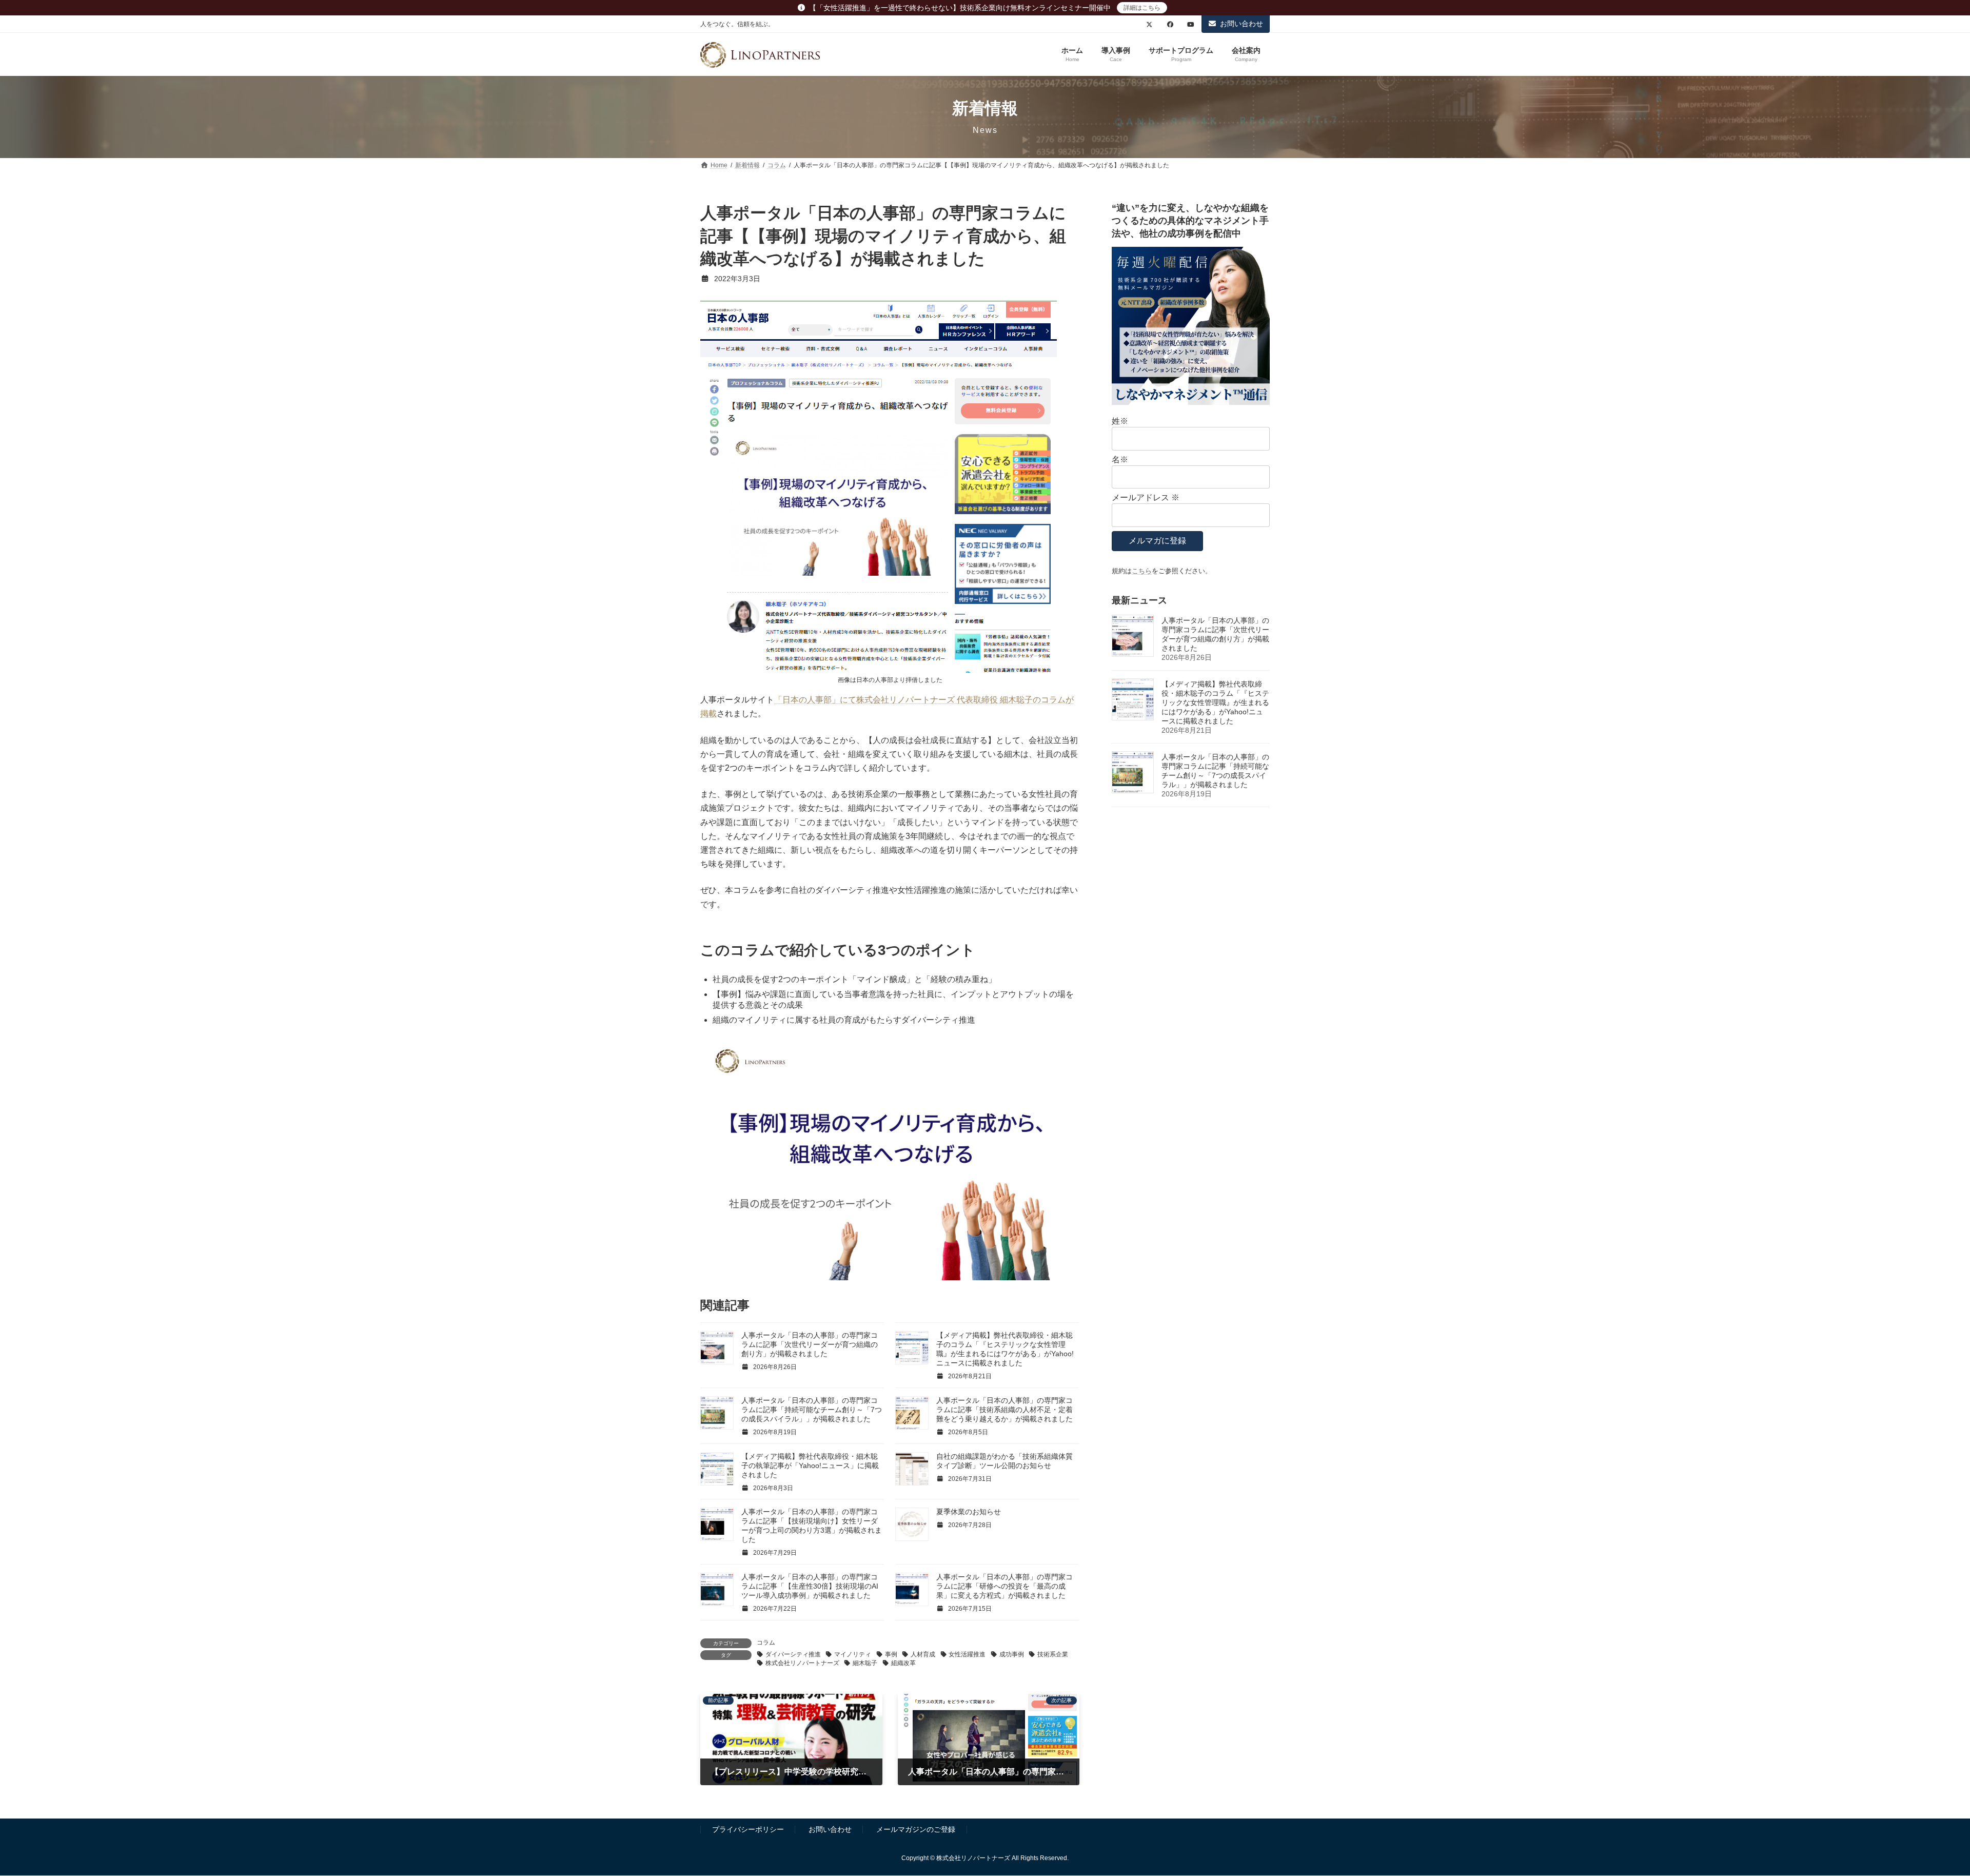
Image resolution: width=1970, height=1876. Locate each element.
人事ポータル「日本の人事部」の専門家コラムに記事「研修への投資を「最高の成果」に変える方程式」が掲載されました (1004, 1586)
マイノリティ (853, 1654)
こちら (1142, 571)
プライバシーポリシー (748, 1829)
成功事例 (1012, 1654)
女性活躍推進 (967, 1654)
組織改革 (903, 1663)
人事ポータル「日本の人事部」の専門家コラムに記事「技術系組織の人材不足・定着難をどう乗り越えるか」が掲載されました (1004, 1410)
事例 (891, 1654)
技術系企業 (1053, 1654)
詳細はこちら (1142, 8)
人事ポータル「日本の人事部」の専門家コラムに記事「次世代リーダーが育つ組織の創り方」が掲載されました (810, 1344)
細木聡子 (865, 1663)
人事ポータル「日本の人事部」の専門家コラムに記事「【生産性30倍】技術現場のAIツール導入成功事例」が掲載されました (810, 1586)
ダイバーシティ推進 (793, 1654)
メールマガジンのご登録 (916, 1829)
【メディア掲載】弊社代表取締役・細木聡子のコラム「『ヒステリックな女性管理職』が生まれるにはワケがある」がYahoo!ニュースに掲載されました (1215, 702)
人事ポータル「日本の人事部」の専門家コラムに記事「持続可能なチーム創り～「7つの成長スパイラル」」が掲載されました (812, 1410)
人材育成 (923, 1654)
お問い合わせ (1242, 24)
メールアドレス (1146, 497)
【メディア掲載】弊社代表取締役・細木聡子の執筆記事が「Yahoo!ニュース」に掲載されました (810, 1465)
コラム (766, 1643)
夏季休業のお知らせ (969, 1512)
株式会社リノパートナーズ (802, 1663)
